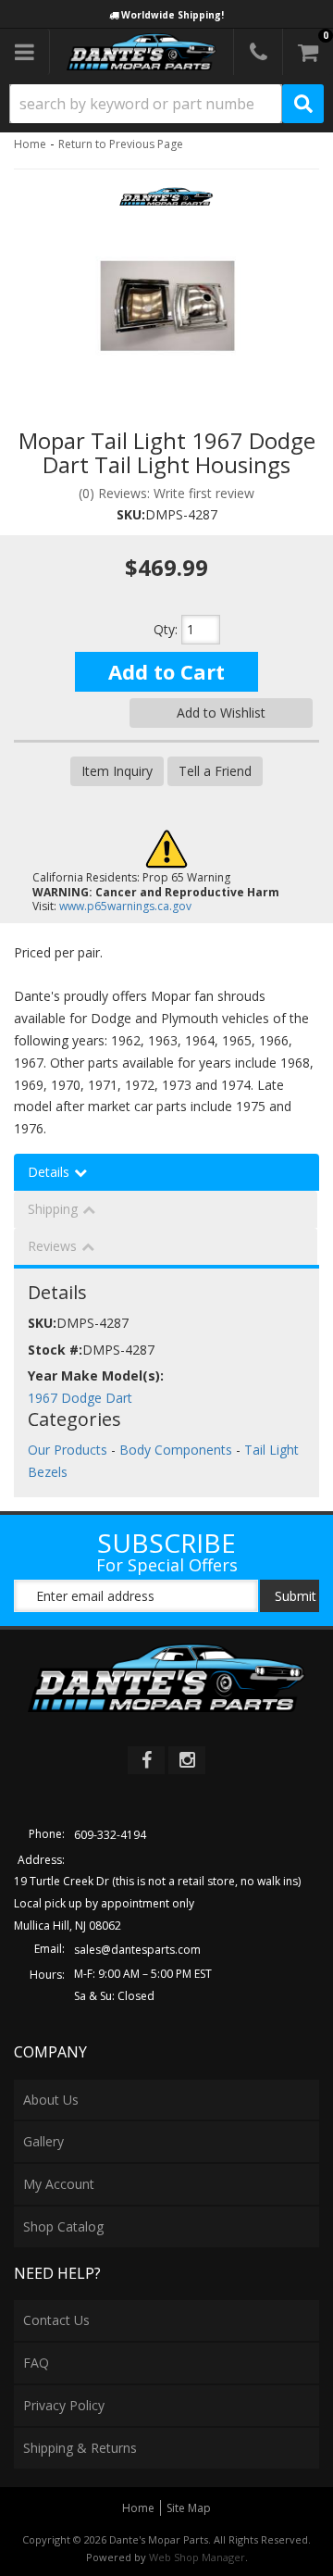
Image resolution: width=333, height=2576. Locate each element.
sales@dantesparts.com (137, 1950)
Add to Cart (166, 671)
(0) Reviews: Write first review (166, 493)
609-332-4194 (110, 1835)
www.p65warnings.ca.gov (125, 906)
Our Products (68, 1450)
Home (30, 144)
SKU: (131, 514)
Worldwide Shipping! (173, 15)
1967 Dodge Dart (80, 1398)
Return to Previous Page (121, 144)
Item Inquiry (117, 771)
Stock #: (55, 1350)
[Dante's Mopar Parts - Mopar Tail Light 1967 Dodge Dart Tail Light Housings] (166, 202)
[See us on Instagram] (187, 1760)
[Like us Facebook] (146, 1760)
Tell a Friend (215, 771)
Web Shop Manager (197, 2557)
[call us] (258, 52)
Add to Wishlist (221, 713)
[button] (166, 104)
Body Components (176, 1450)
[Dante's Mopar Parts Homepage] (142, 52)
